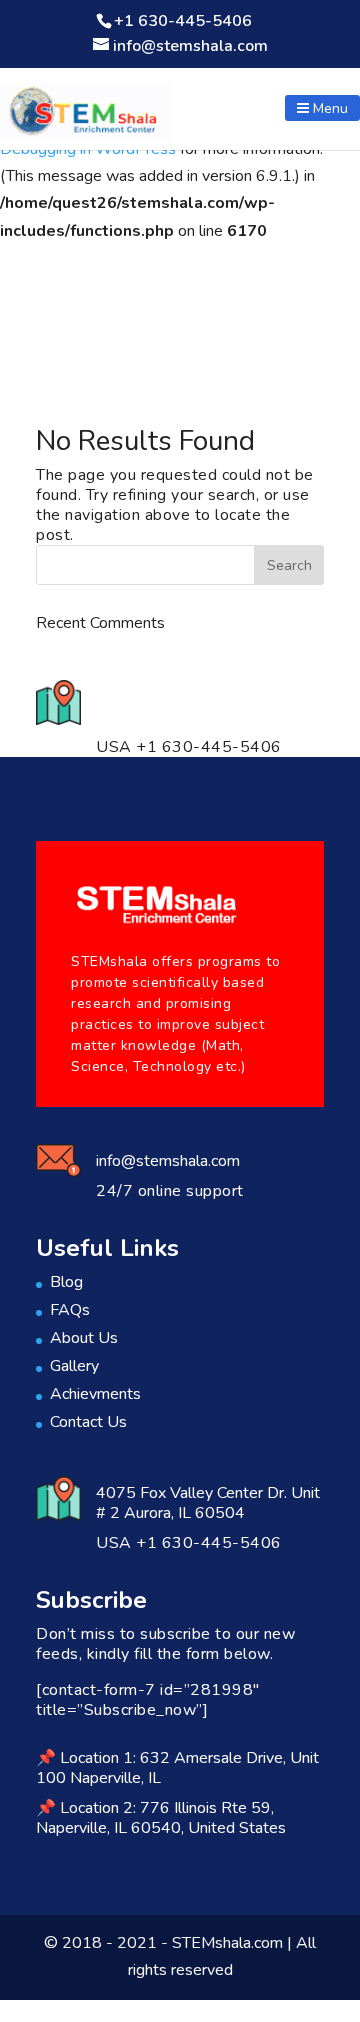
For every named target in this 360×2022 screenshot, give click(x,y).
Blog (66, 1282)
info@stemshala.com (168, 1161)
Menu (328, 108)
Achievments (95, 1394)
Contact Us (88, 1422)
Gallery (74, 1366)
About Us (84, 1338)
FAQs (70, 1310)
